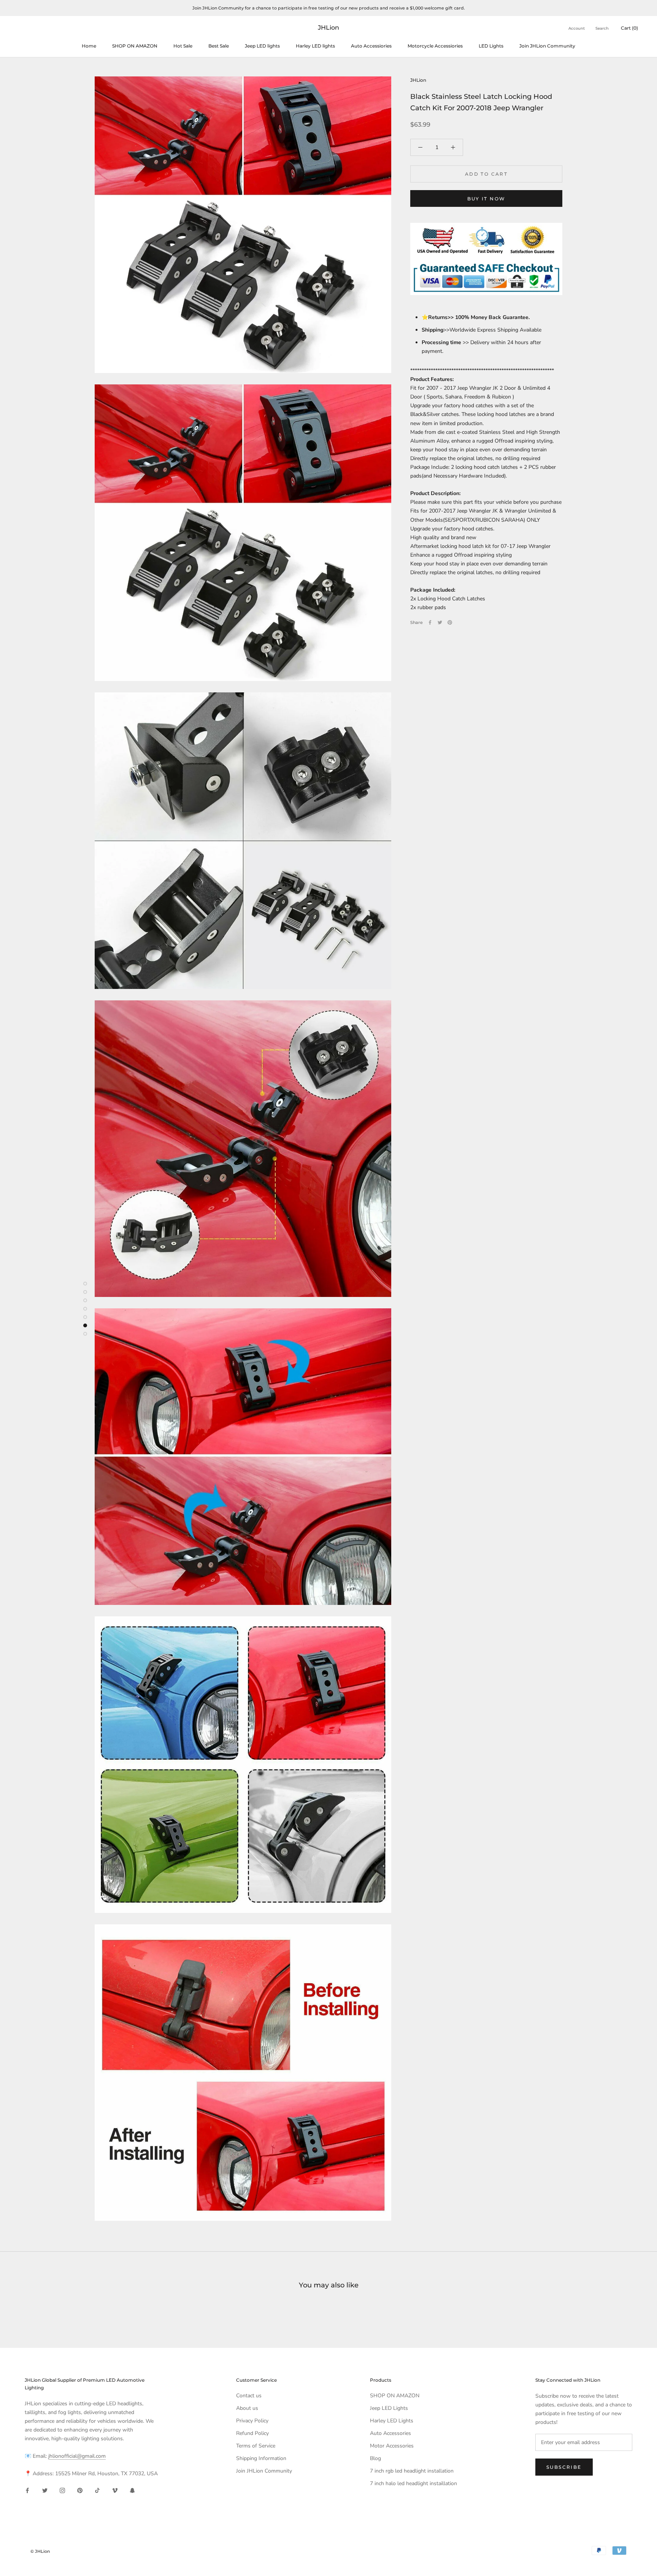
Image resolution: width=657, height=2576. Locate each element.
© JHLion (40, 2551)
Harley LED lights (315, 46)
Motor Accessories (392, 2446)
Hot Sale (183, 46)
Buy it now (486, 199)
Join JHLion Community (547, 46)
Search (602, 28)
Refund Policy (252, 2433)
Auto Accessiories (371, 46)
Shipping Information (261, 2458)
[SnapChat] (132, 2490)
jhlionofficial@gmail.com (77, 2456)
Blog (375, 2458)
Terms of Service (256, 2446)
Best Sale (219, 46)
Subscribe (564, 2467)
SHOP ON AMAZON (135, 46)
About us (247, 2408)
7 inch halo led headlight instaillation (413, 2483)
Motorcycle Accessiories (435, 46)
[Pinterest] (450, 622)
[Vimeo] (115, 2490)
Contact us (249, 2396)
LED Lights (491, 46)
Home (89, 46)
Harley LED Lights (392, 2421)
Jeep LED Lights (389, 2408)
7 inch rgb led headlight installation (412, 2471)
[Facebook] (430, 622)
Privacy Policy (252, 2421)
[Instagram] (62, 2490)
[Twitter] (440, 622)
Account (577, 28)
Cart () (629, 28)
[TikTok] (97, 2490)
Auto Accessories (390, 2433)
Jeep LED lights (262, 46)
